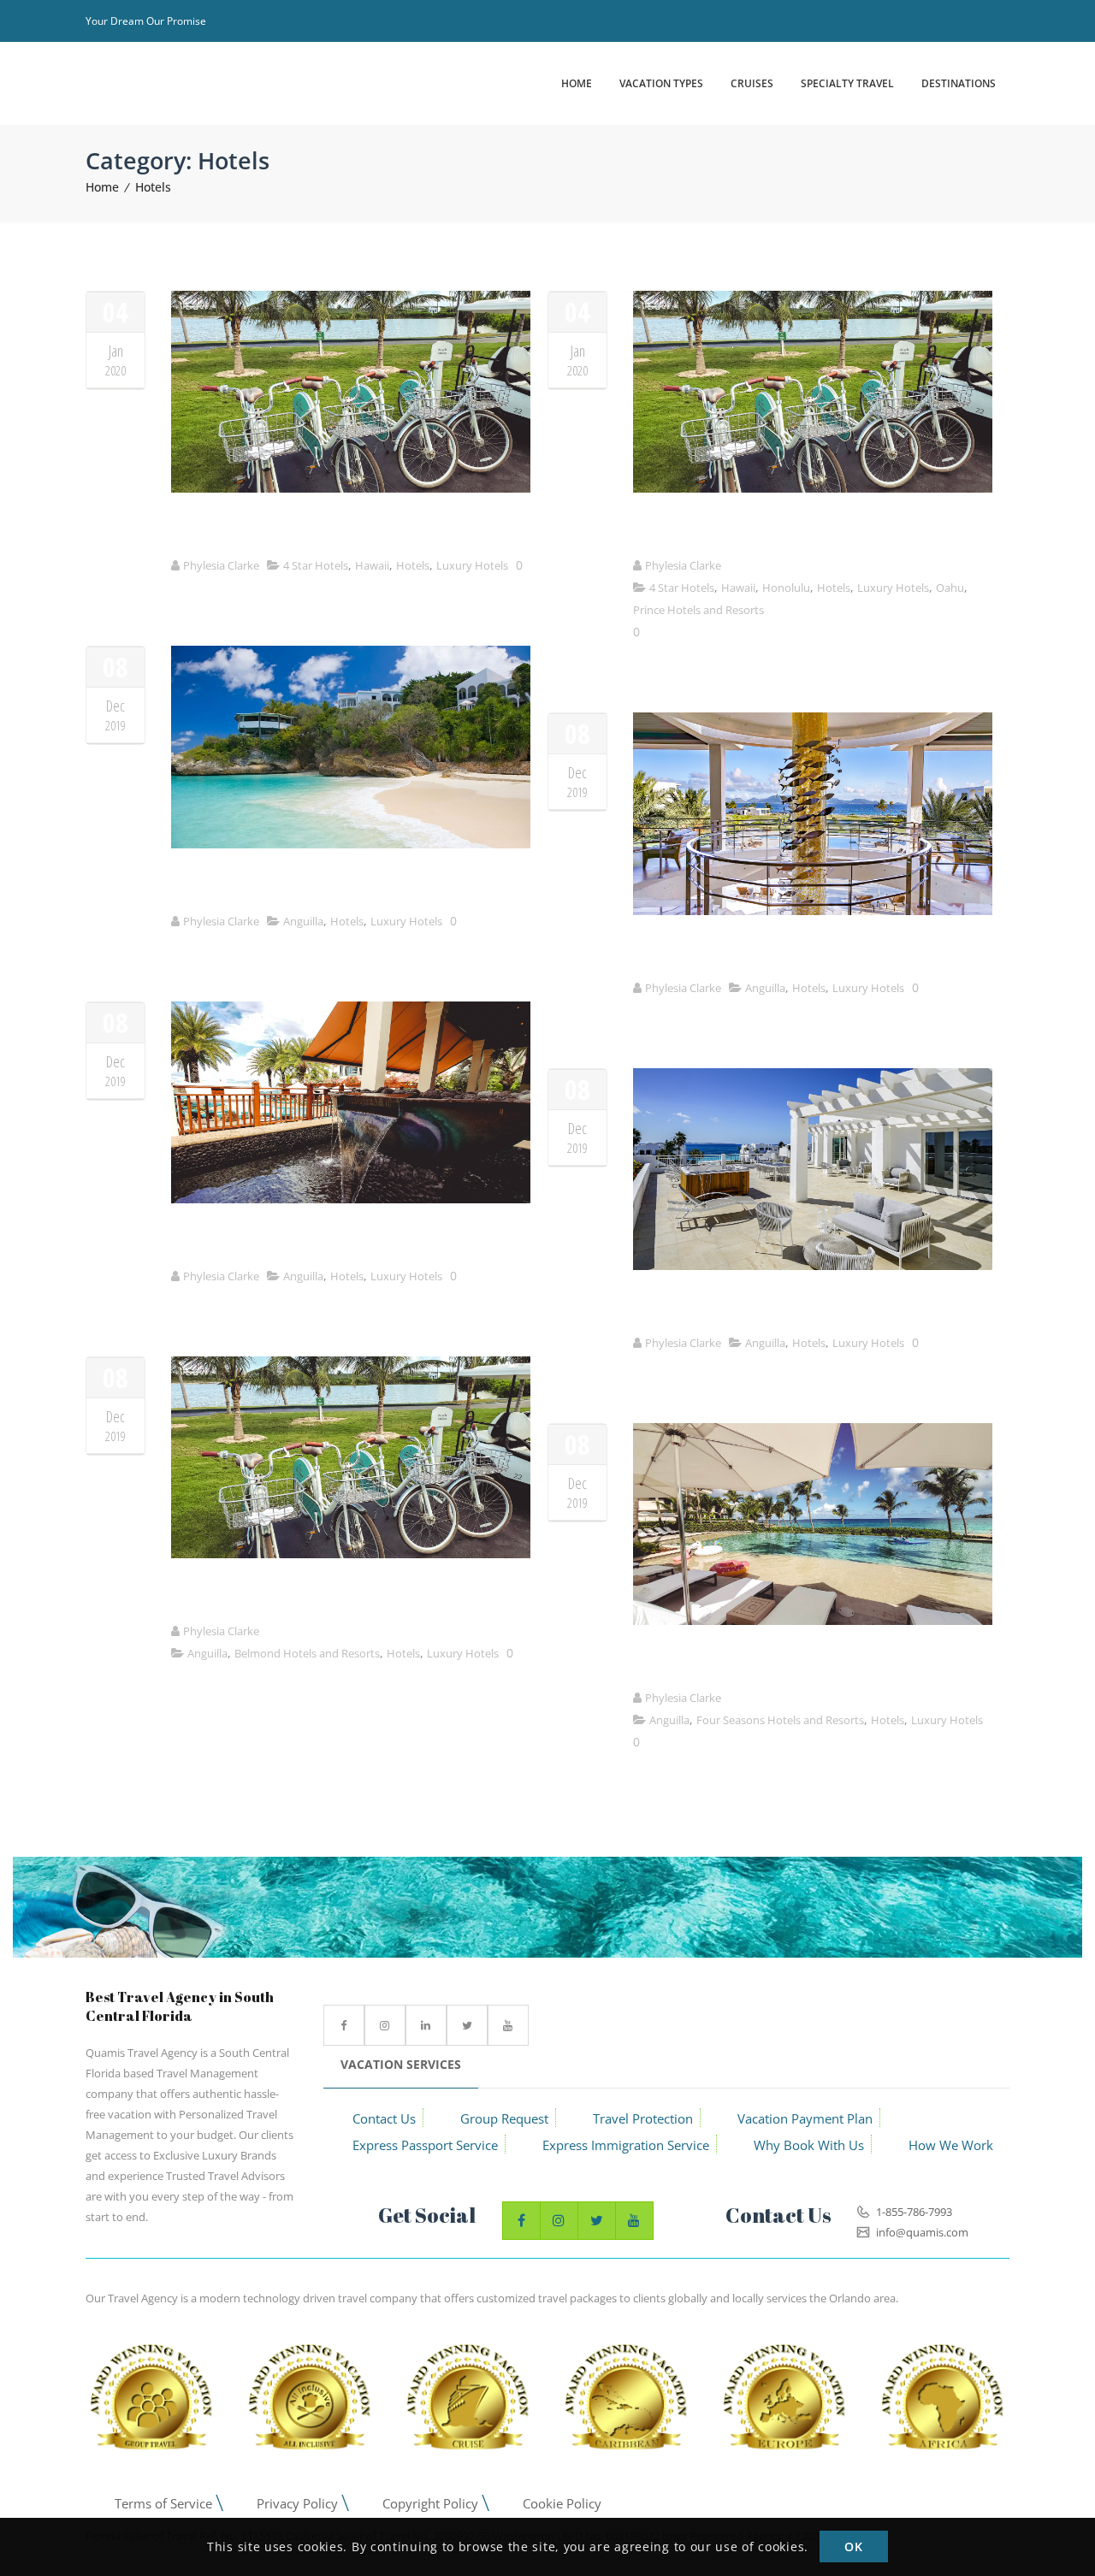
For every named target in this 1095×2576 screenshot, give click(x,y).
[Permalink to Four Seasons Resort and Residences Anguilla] (813, 1620)
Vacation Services (401, 2064)
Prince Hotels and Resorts (698, 610)
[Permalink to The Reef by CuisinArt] (813, 910)
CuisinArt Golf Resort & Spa (728, 1307)
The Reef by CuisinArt (708, 952)
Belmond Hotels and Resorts (307, 1653)
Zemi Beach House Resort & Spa (281, 1241)
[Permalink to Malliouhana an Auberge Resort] (351, 844)
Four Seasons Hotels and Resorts (780, 1720)
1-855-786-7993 (913, 2212)
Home (102, 187)
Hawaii (372, 565)
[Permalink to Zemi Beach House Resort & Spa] (351, 1199)
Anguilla (303, 921)
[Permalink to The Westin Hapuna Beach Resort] (351, 488)
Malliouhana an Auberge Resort (281, 886)
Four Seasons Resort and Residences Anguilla (789, 1662)
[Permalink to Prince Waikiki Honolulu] (813, 488)
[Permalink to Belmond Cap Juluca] (351, 1554)
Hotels (153, 187)
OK (853, 2547)
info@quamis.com (921, 2232)
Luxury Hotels (472, 565)
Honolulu (786, 588)
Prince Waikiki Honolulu (714, 530)
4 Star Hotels (316, 565)
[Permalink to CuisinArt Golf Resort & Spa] (813, 1265)
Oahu (950, 588)
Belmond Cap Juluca (239, 1595)
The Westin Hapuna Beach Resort (286, 530)
